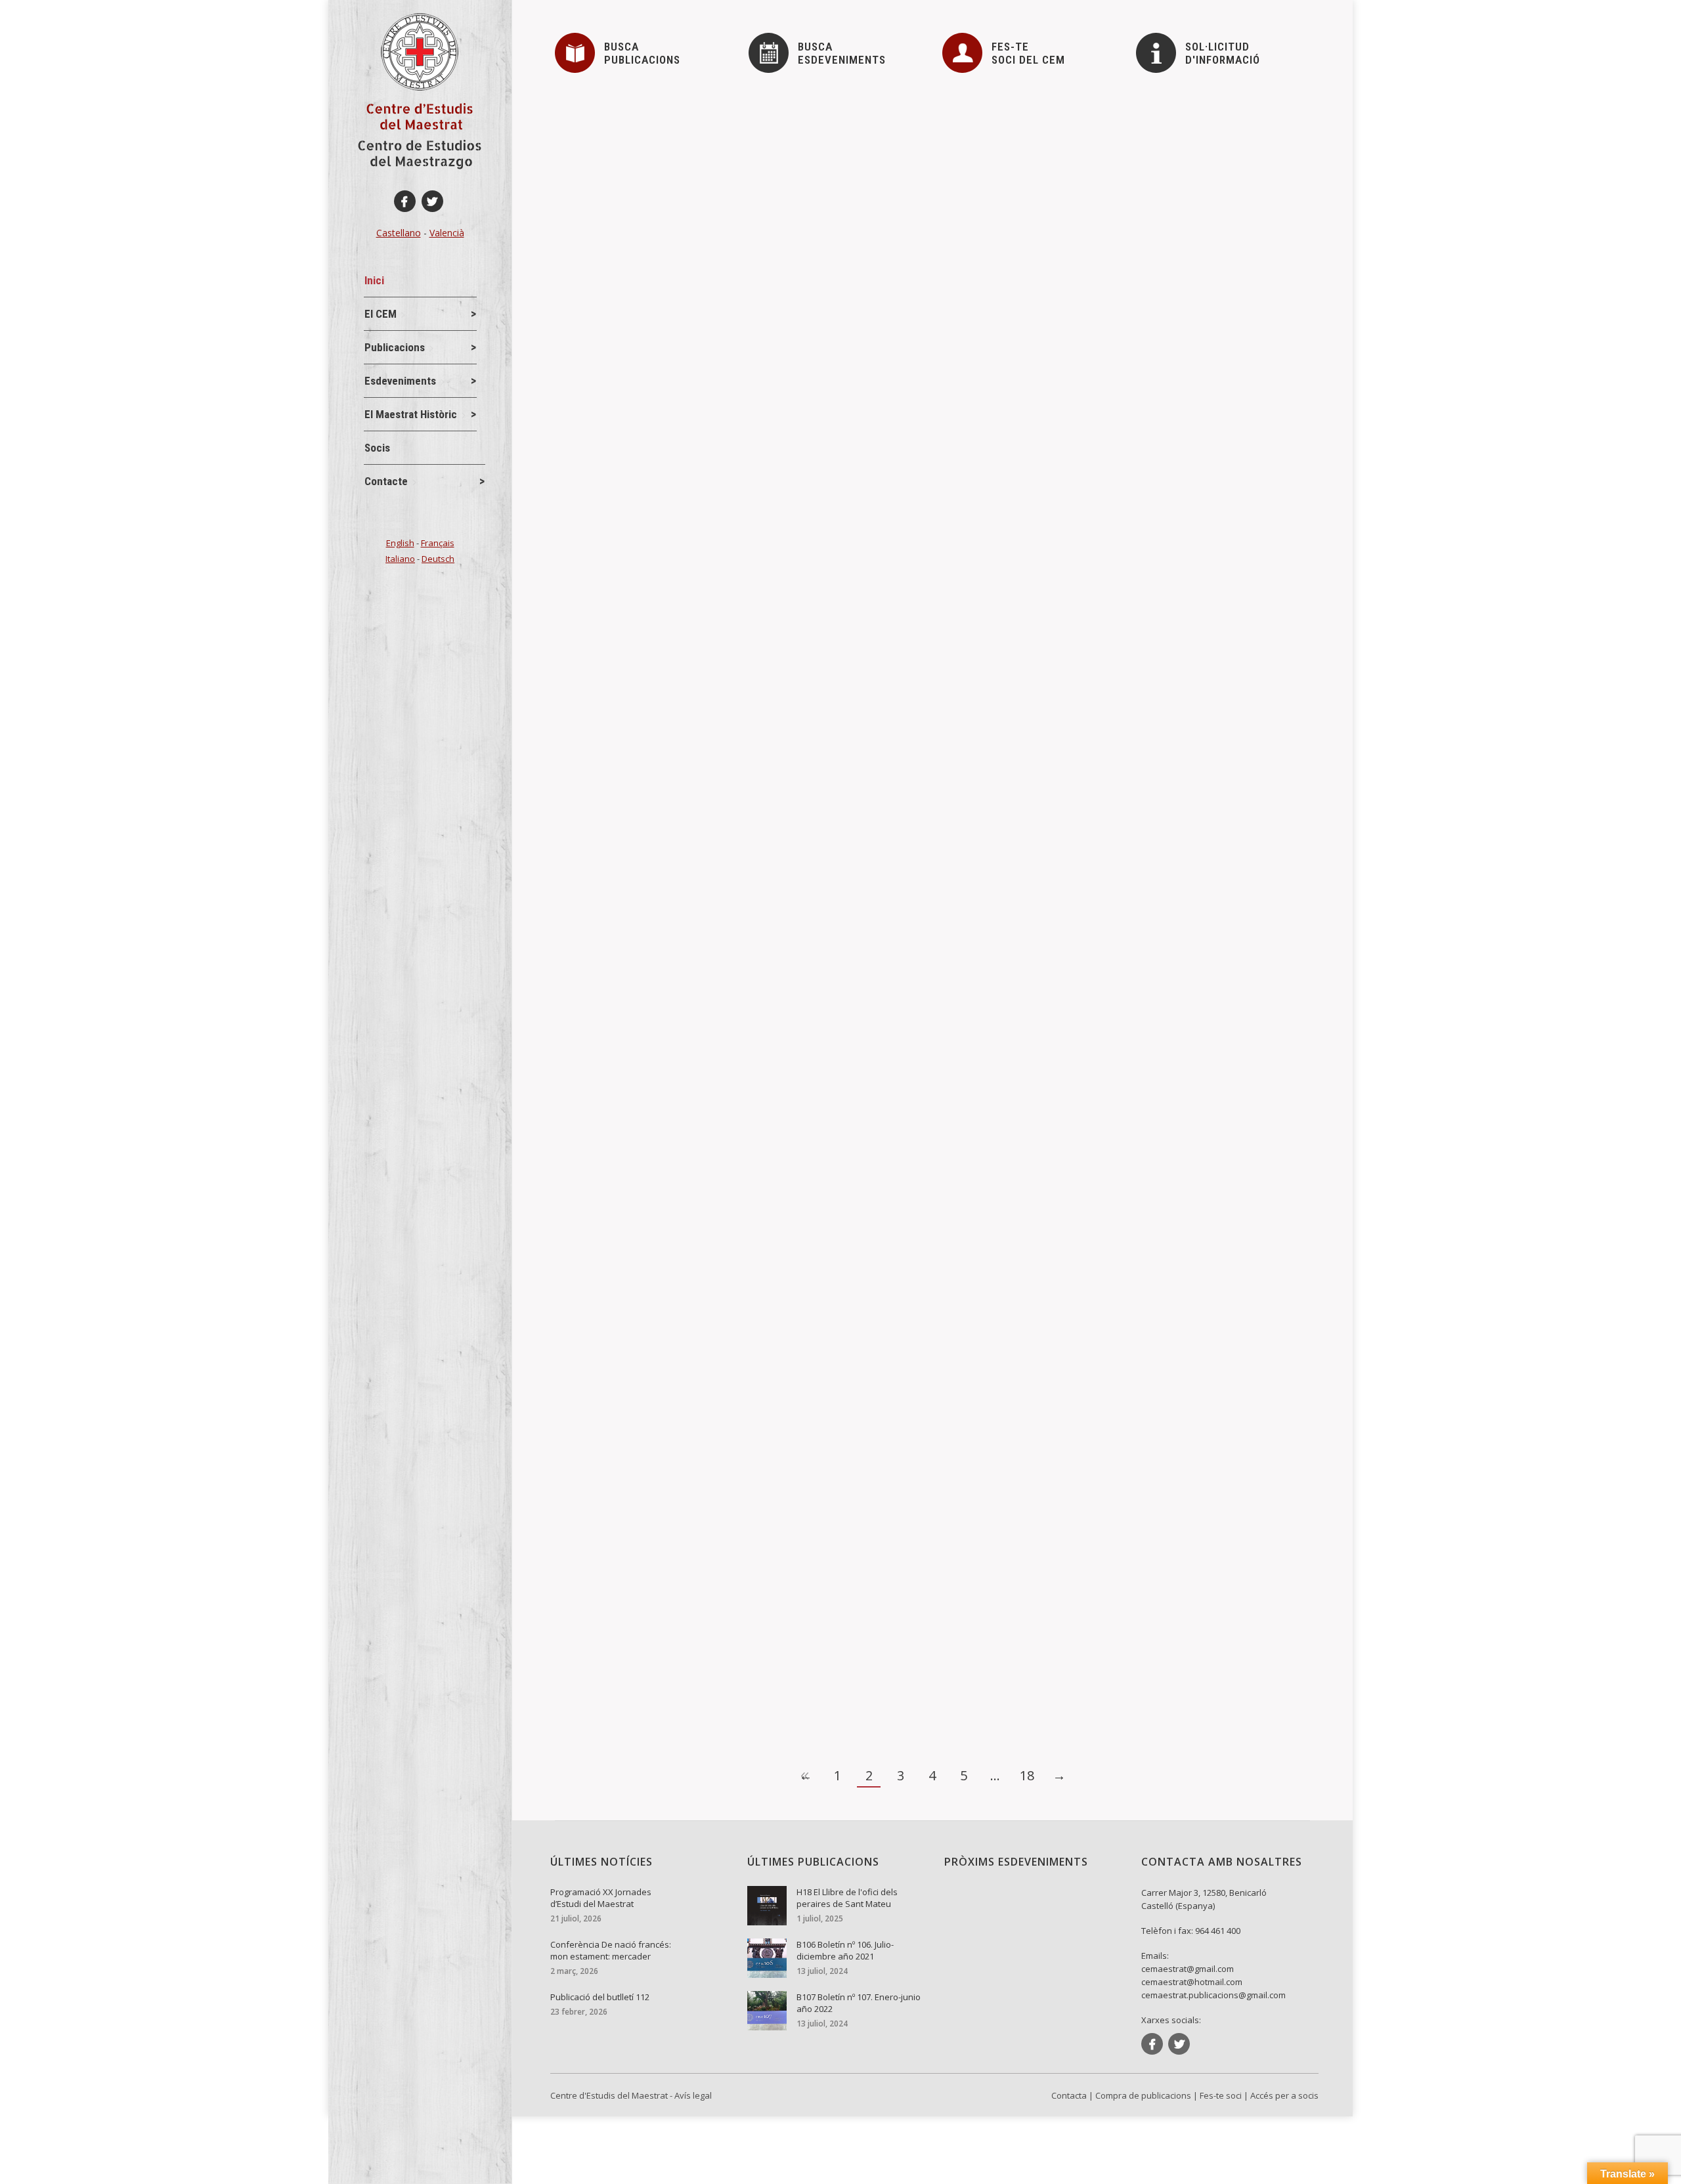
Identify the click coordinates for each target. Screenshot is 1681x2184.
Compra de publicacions (1143, 2095)
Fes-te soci (1221, 2095)
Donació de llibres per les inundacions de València (700, 131)
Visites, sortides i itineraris (740, 611)
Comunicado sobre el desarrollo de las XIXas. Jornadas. (715, 1155)
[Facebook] (405, 201)
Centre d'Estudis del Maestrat (609, 2095)
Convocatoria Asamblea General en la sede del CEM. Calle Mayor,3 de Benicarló (776, 737)
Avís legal (693, 2095)
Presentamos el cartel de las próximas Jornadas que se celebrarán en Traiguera (777, 1367)
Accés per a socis (1284, 2095)
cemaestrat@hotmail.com (1192, 1982)
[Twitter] (432, 201)
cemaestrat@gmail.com (1188, 1969)
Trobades (651, 611)
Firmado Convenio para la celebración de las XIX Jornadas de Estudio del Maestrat (784, 1623)
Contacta (1069, 2095)
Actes (589, 152)
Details (589, 214)
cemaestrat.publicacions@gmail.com (1213, 1995)
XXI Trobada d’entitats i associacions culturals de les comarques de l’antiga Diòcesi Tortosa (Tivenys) (831, 589)
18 (1027, 1775)
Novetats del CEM (613, 758)
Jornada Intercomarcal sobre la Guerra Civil (682, 1476)
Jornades (597, 611)
